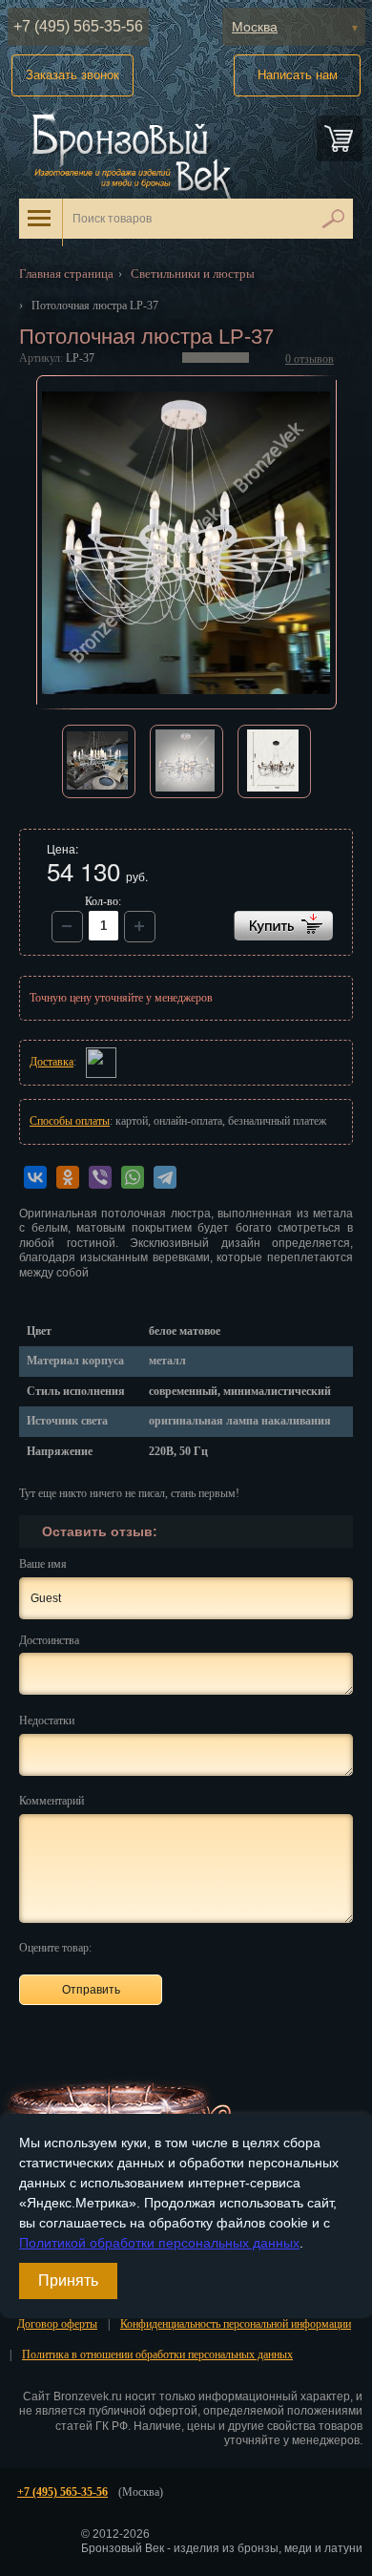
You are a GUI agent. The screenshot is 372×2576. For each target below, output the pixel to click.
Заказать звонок (72, 75)
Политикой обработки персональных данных (159, 2243)
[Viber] (100, 1177)
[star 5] (202, 1946)
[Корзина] (340, 138)
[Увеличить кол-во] (67, 927)
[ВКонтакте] (35, 1177)
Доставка (52, 1062)
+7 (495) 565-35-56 (78, 26)
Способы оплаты (70, 1121)
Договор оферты (57, 2324)
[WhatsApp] (133, 1177)
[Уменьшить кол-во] (140, 927)
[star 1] (114, 1946)
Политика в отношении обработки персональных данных (157, 2354)
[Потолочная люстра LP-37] (186, 542)
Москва (255, 27)
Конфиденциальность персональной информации (236, 2324)
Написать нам (298, 75)
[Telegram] (165, 1177)
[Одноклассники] (68, 1177)
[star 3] (158, 1946)
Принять (68, 2280)
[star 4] (180, 1946)
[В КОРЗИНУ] (283, 926)
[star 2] (136, 1946)
